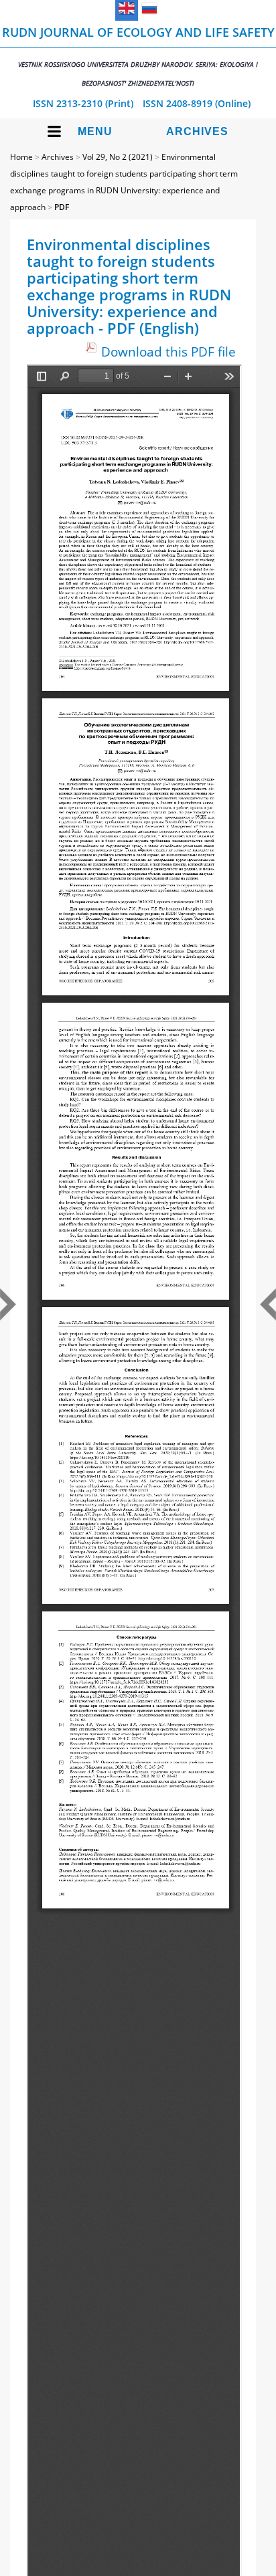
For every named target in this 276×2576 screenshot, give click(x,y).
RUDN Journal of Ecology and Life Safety (138, 56)
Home (21, 157)
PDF (62, 207)
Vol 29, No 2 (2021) (118, 157)
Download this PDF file (168, 352)
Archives (197, 131)
